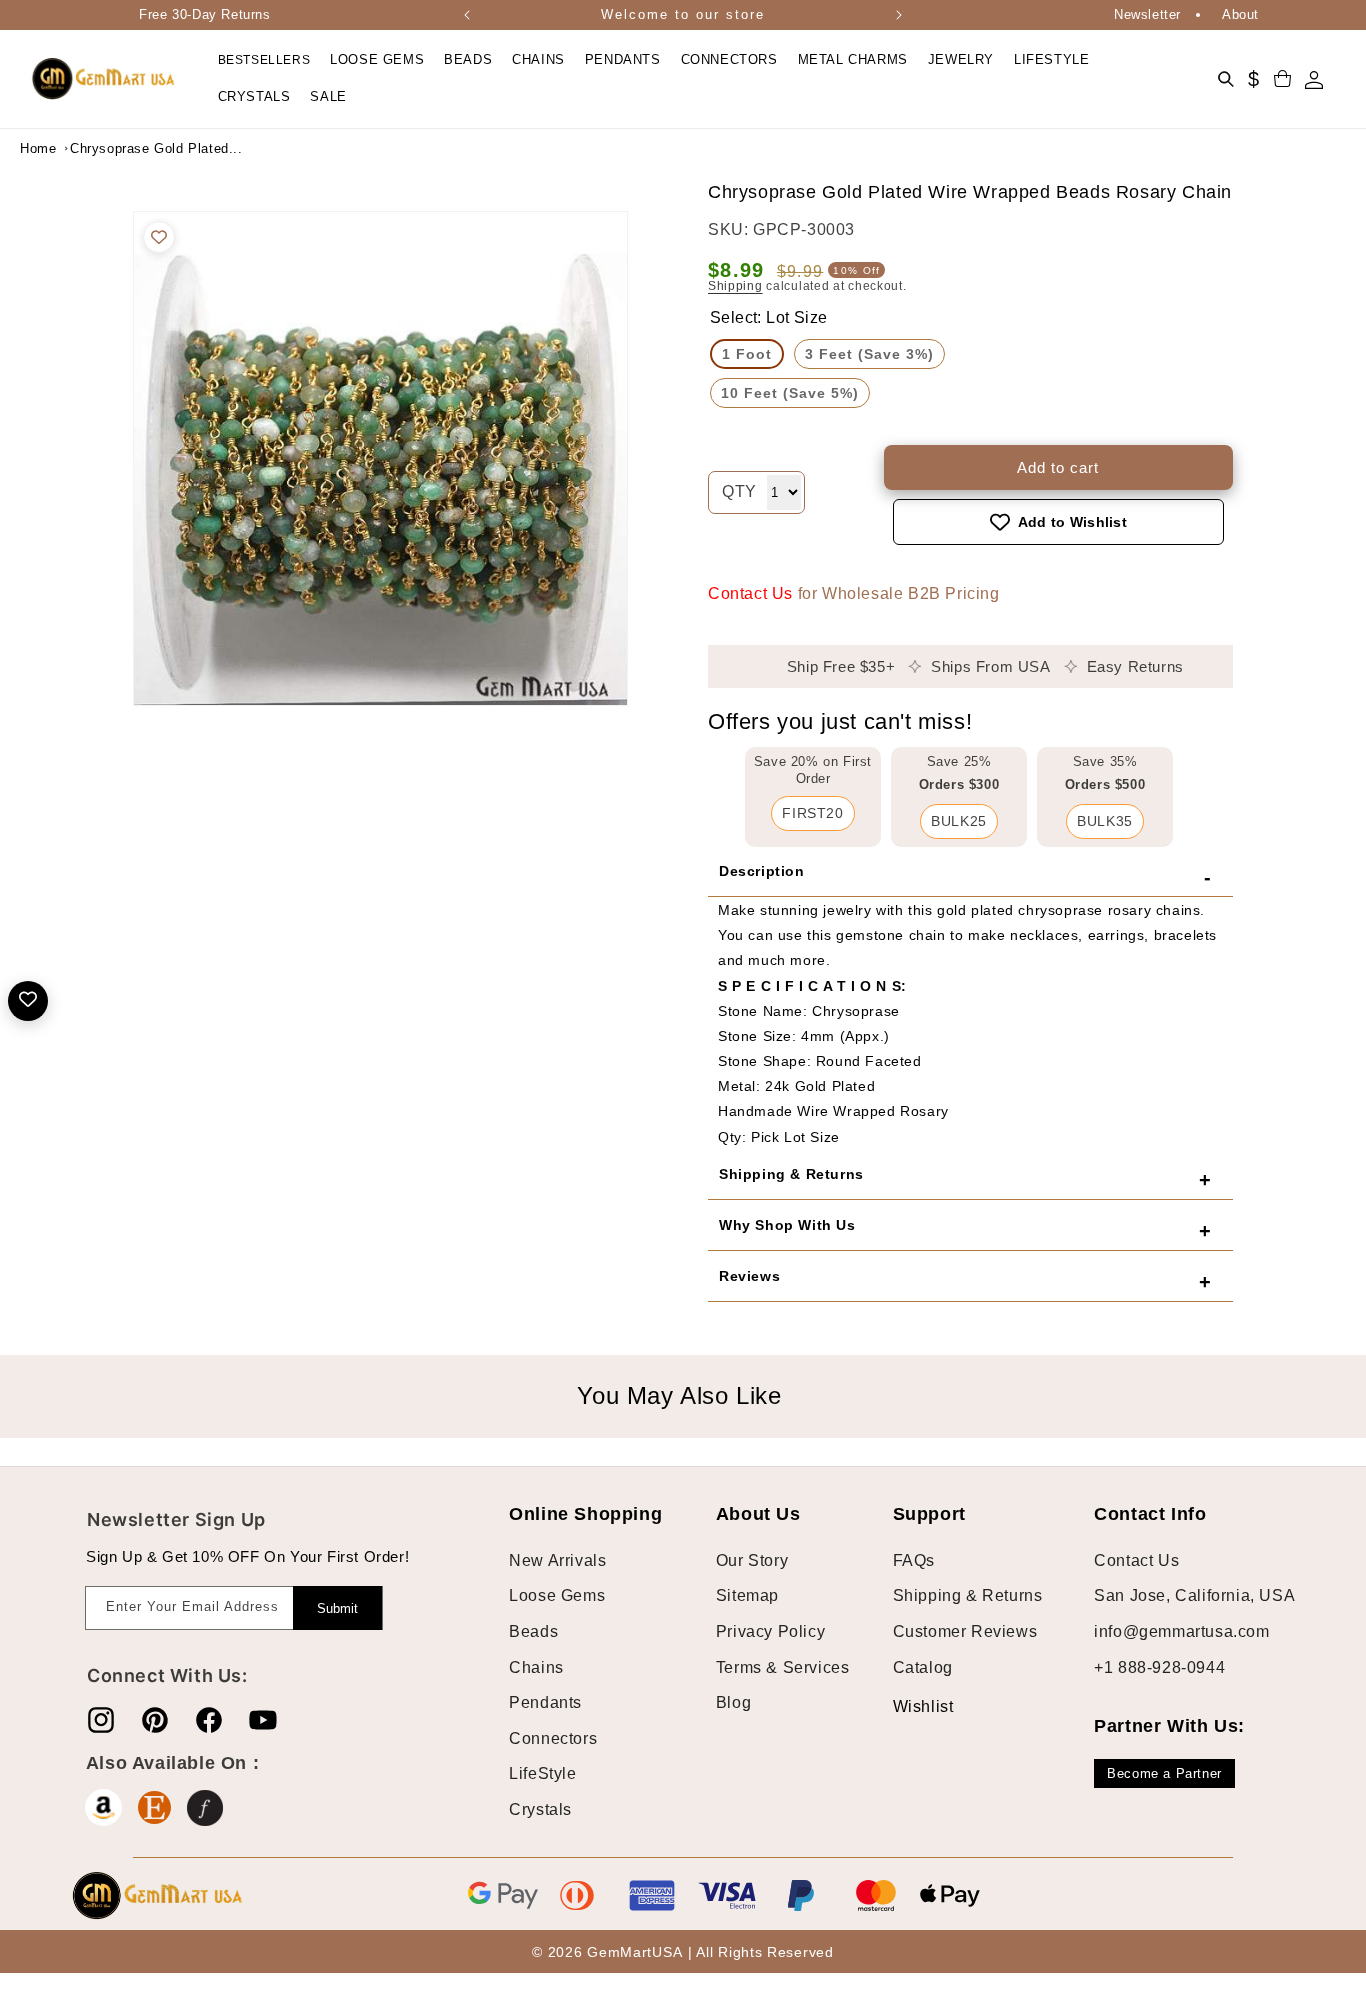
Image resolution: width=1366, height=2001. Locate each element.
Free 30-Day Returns (204, 14)
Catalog (923, 1667)
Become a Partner (1164, 1773)
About (1240, 14)
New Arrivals (557, 1560)
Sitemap (747, 1595)
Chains (536, 1667)
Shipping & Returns (968, 1595)
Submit (337, 1608)
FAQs (914, 1560)
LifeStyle (542, 1773)
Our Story (752, 1560)
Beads (533, 1631)
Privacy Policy (770, 1631)
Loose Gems (557, 1595)
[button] (377, 60)
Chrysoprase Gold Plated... (120, 148)
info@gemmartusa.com (1181, 1631)
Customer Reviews (965, 1631)
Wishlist (908, 1706)
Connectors (553, 1738)
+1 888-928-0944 (1159, 1667)
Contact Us (750, 593)
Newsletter (1147, 14)
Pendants (545, 1702)
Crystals (540, 1809)
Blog (733, 1702)
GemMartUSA (634, 1952)
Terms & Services (783, 1667)
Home (38, 148)
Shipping (735, 286)
